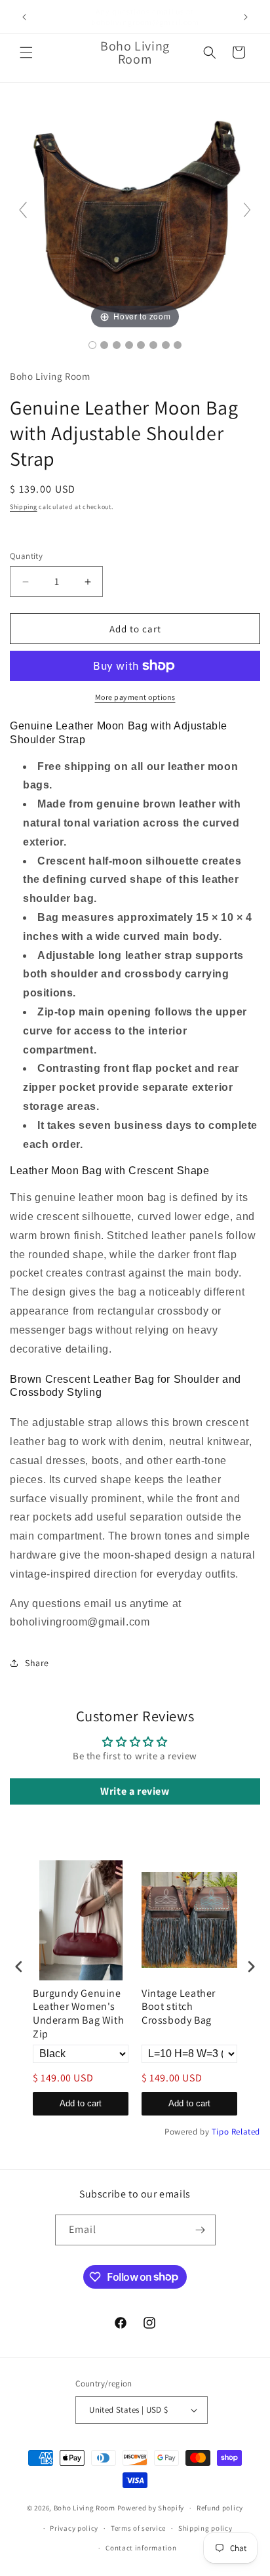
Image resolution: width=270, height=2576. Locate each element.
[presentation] (19, 1967)
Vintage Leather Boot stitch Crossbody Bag (179, 2007)
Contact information (141, 2548)
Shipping (24, 507)
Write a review (135, 1791)
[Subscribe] (201, 2230)
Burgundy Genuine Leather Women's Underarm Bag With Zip (78, 2014)
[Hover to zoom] (135, 215)
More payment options (135, 697)
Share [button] (37, 1663)
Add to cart (81, 2103)
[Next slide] (247, 210)
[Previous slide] (23, 210)
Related (246, 2132)
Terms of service (138, 2528)
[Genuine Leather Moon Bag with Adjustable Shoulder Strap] (92, 345)
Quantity (26, 556)
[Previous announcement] (24, 17)
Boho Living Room (85, 2508)
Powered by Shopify (151, 2508)
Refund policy (220, 2508)
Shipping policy (205, 2528)
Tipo (220, 2132)
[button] (26, 52)
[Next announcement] (246, 17)
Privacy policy (74, 2528)
